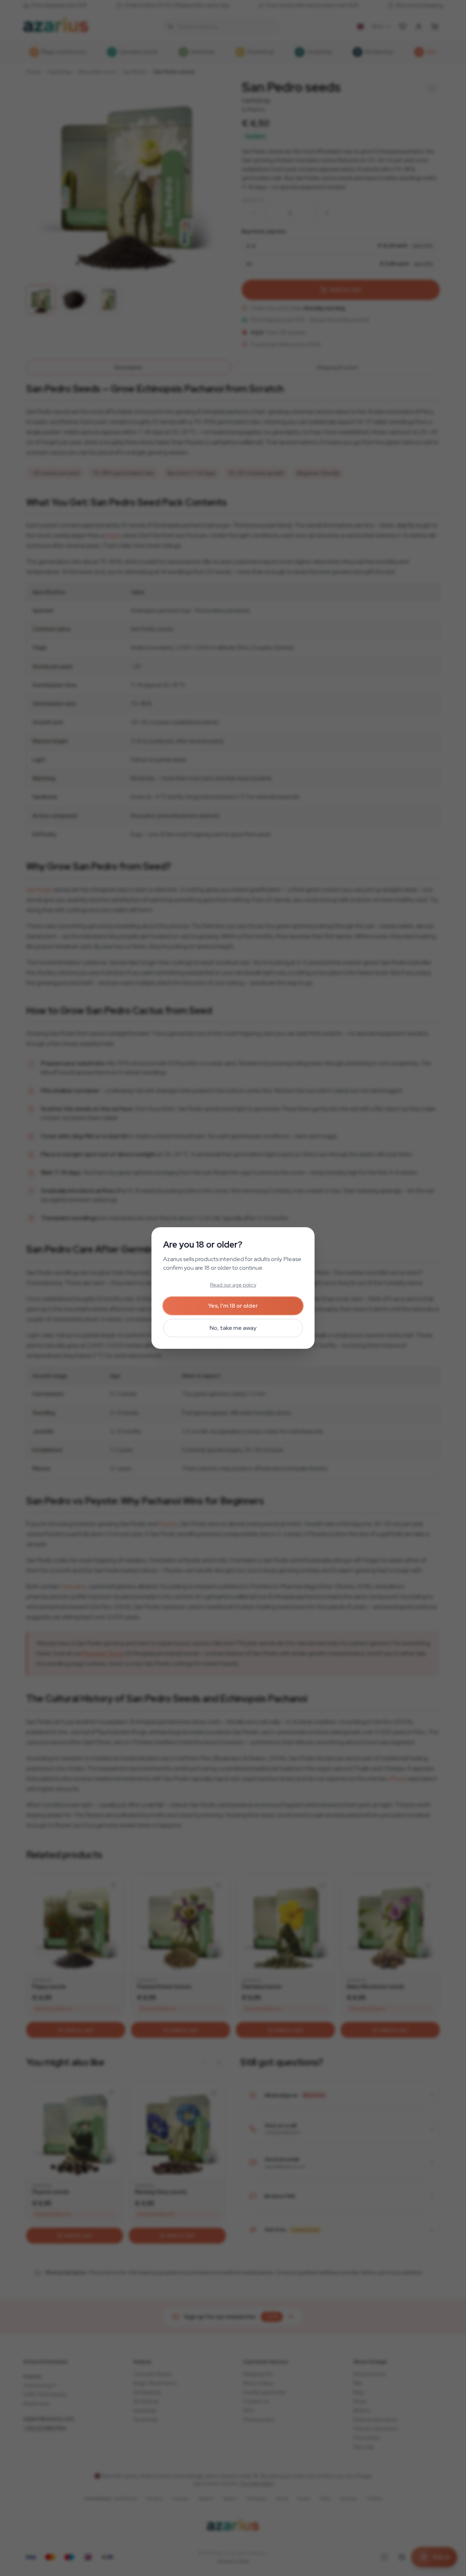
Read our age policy (233, 1285)
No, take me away (233, 1328)
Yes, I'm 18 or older (233, 1306)
